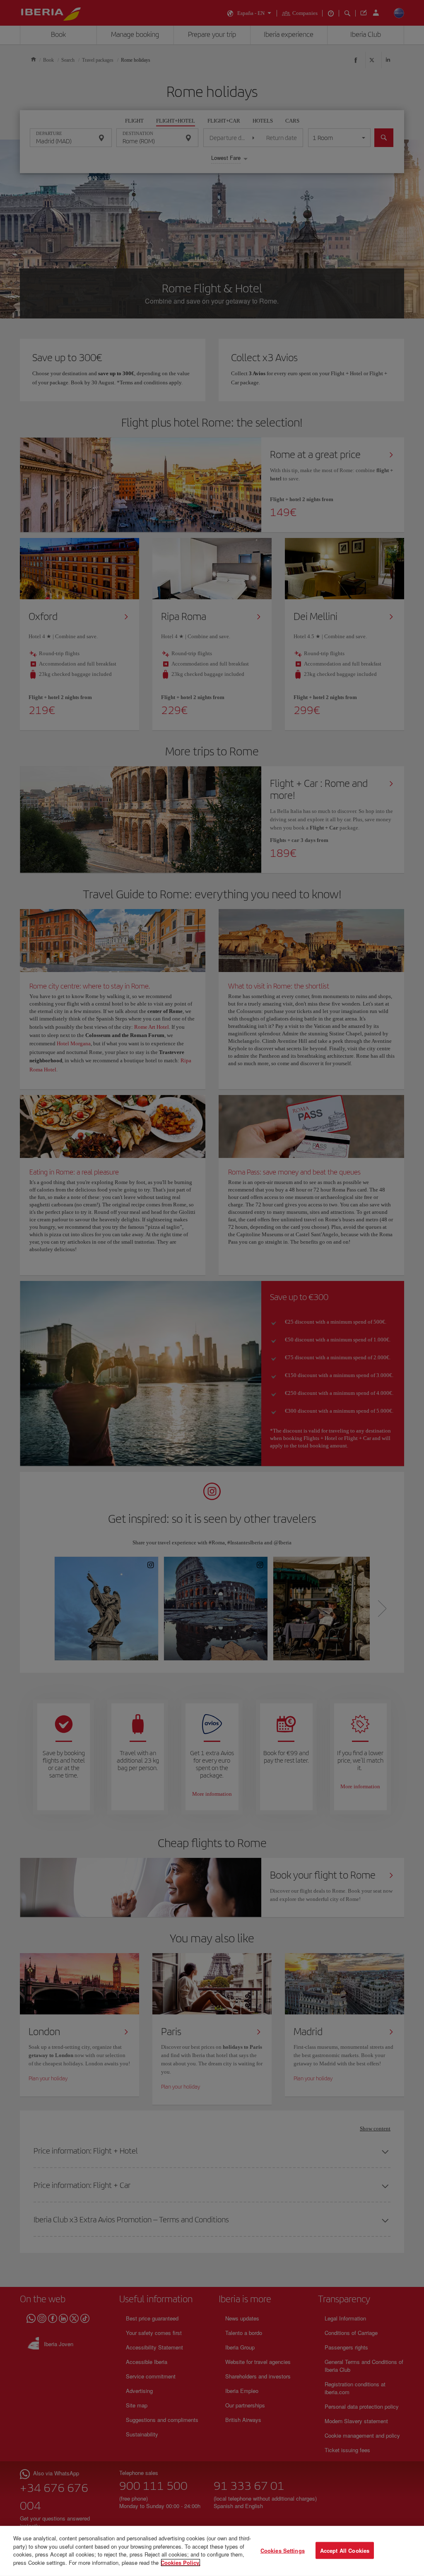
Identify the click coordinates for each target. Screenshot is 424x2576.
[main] (212, 2551)
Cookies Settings (283, 2550)
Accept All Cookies (345, 2550)
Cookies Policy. (181, 2562)
